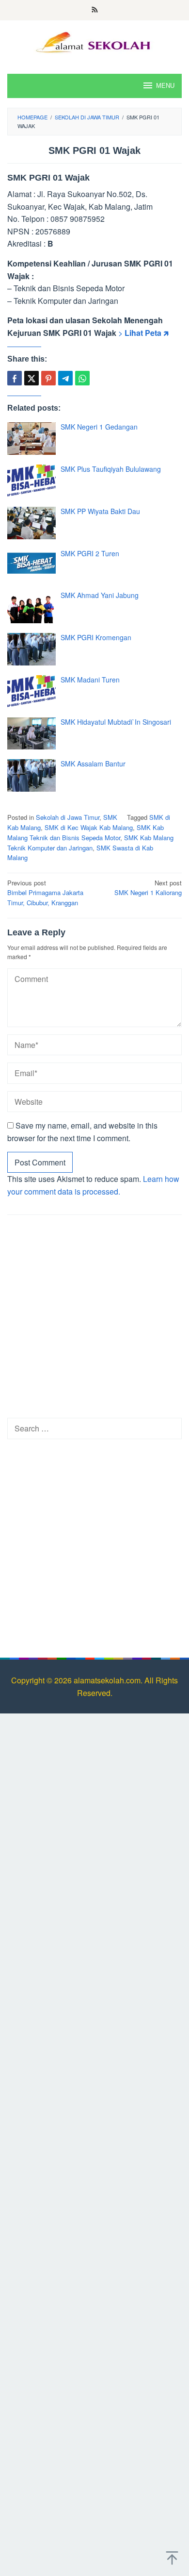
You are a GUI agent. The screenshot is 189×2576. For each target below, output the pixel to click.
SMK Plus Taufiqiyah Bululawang (111, 469)
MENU (165, 86)
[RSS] (95, 10)
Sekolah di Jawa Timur (68, 817)
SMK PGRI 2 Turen (90, 553)
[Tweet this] (31, 378)
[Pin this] (48, 378)
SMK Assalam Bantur (93, 764)
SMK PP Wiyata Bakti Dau (100, 511)
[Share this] (15, 378)
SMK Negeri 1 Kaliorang (148, 888)
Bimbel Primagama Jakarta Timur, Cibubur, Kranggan (45, 893)
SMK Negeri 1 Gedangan (99, 427)
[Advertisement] (94, 1319)
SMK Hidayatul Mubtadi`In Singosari (116, 722)
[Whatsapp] (82, 378)
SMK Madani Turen (90, 680)
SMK (110, 817)
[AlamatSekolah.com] (95, 41)
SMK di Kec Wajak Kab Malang (89, 827)
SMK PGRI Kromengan (96, 637)
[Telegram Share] (65, 378)
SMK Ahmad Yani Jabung (100, 595)
